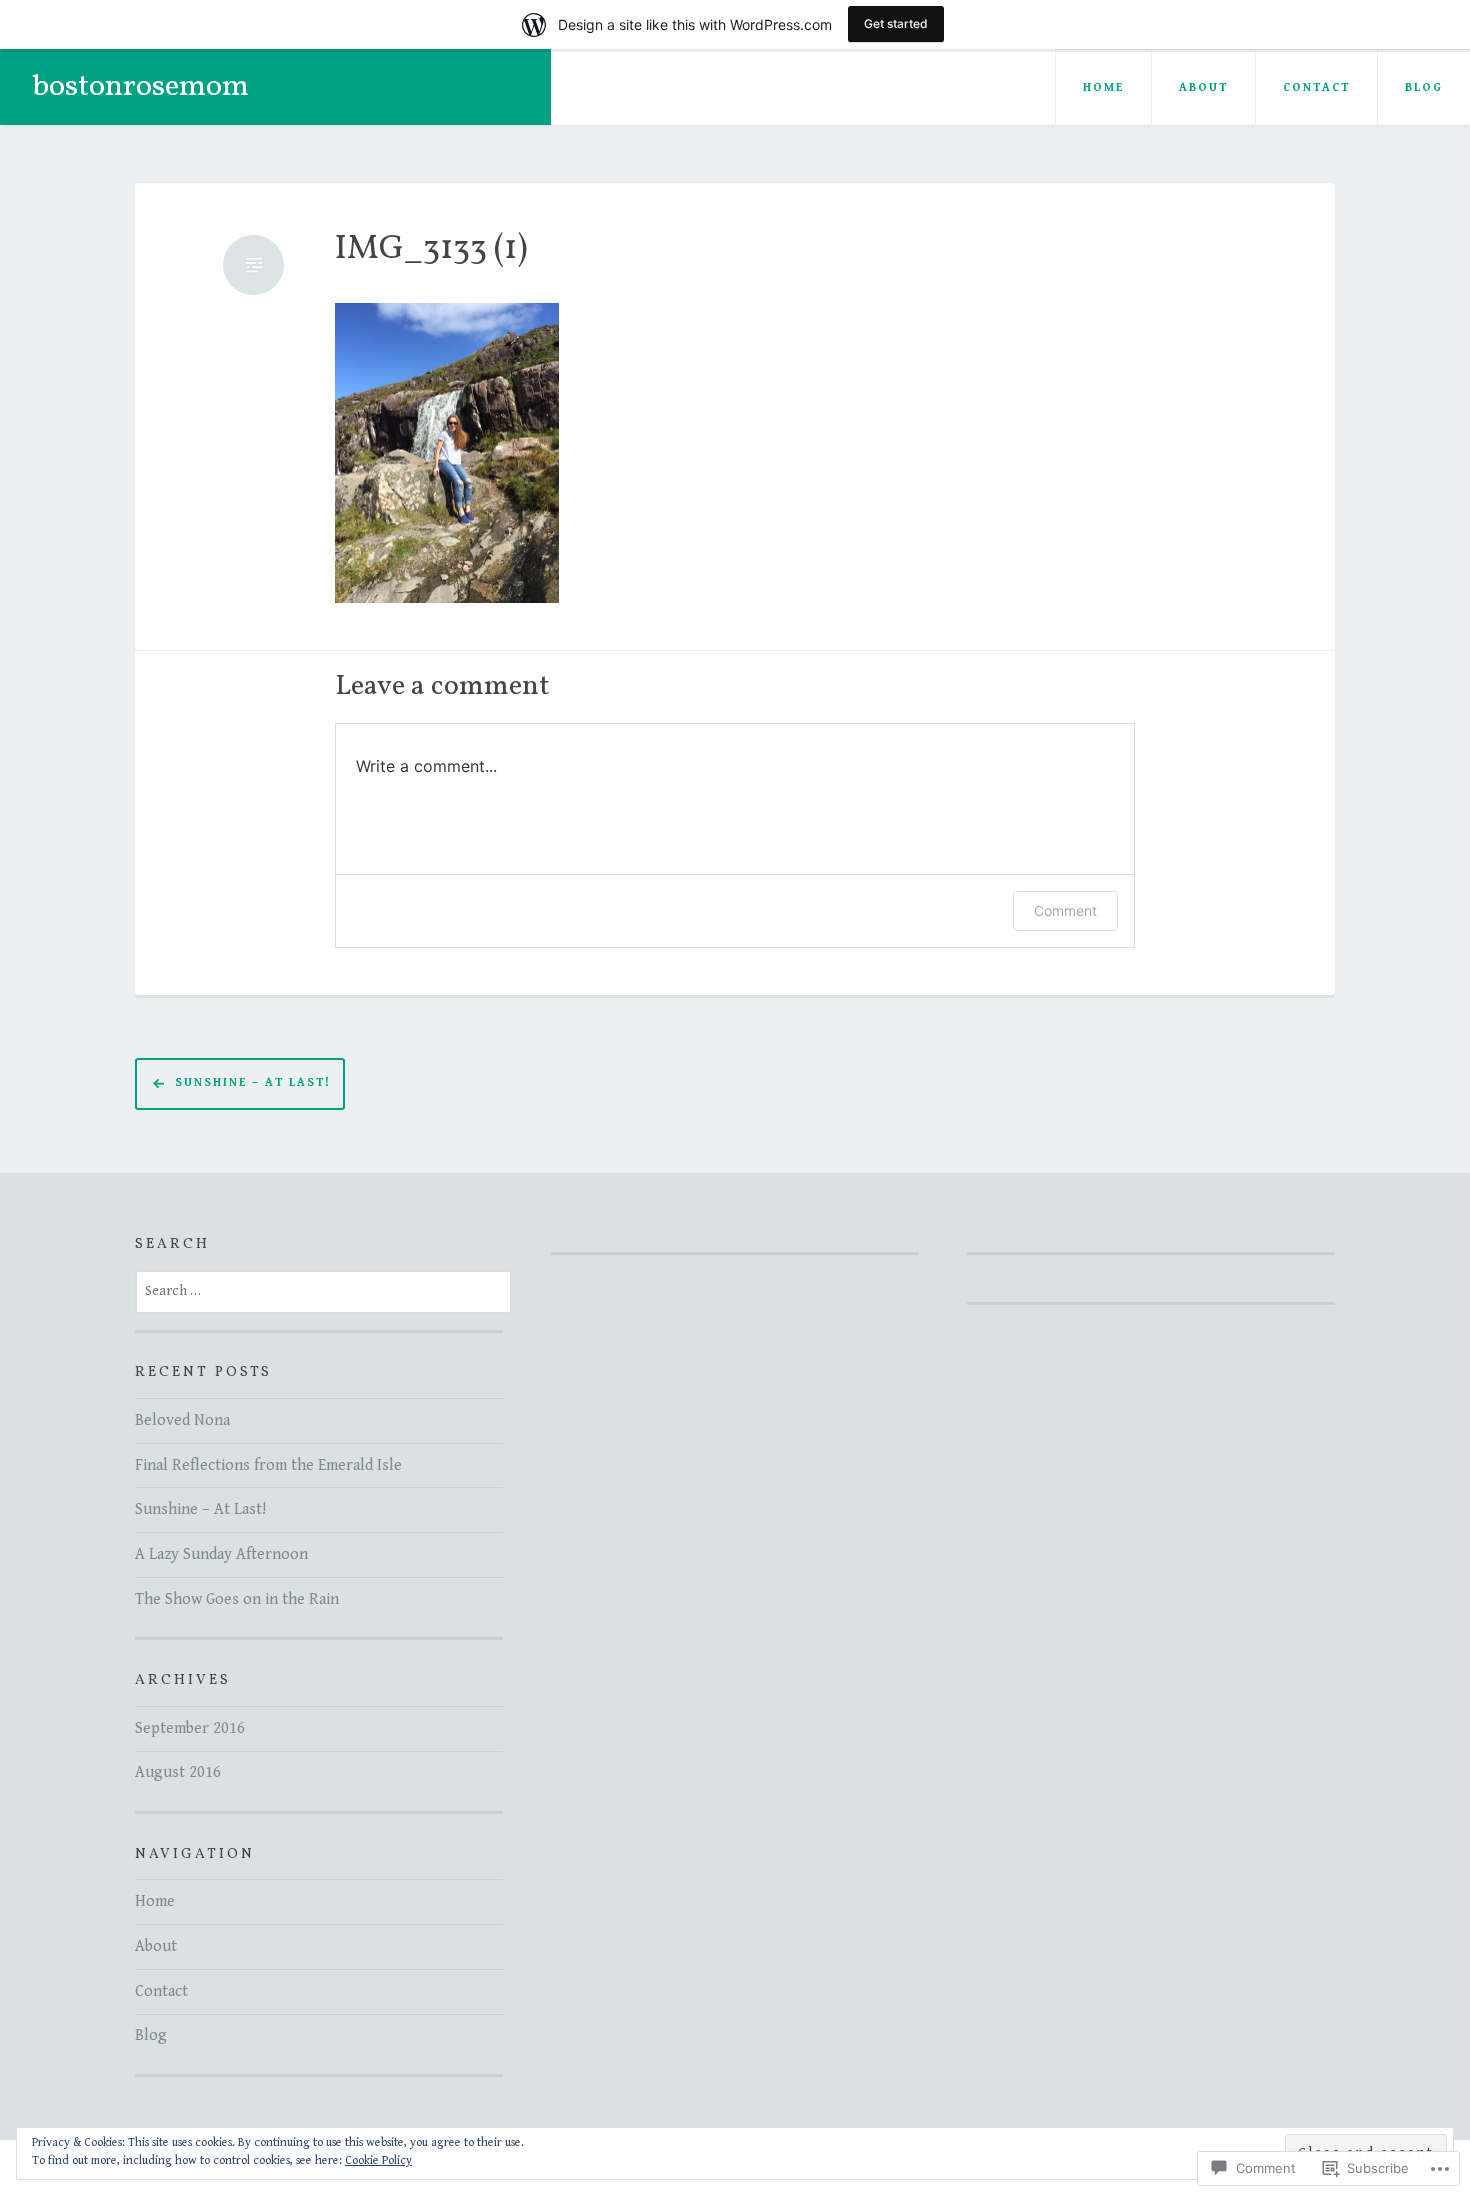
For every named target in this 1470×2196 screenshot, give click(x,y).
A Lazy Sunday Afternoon (221, 1554)
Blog (1424, 87)
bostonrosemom (140, 87)
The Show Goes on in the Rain (237, 1599)
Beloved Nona (182, 1420)
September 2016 (190, 1728)
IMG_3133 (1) (431, 250)
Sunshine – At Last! (253, 1083)
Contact (1316, 87)
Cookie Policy (378, 2160)
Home (1103, 87)
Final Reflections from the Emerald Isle (268, 1465)
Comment (1065, 910)
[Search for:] (323, 1290)
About (1203, 87)
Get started (896, 23)
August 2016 (178, 1772)
